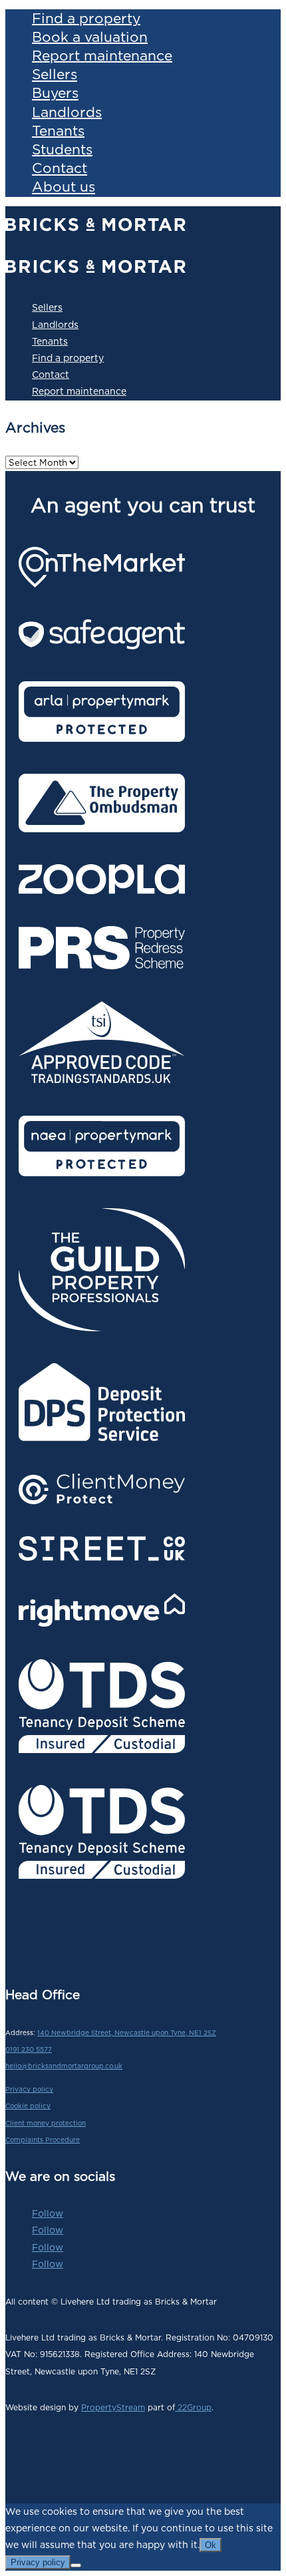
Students (62, 149)
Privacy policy (29, 2089)
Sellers (55, 74)
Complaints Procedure (43, 2140)
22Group (193, 2407)
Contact (60, 168)
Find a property (86, 18)
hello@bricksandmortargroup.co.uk (64, 2066)
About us (64, 187)
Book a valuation (90, 36)
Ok (211, 2545)
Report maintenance (102, 55)
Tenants (58, 130)
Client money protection (46, 2123)
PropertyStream (113, 2407)
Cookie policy (28, 2106)
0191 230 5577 (29, 2049)
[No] (76, 2565)
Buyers (55, 93)
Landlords (67, 111)
